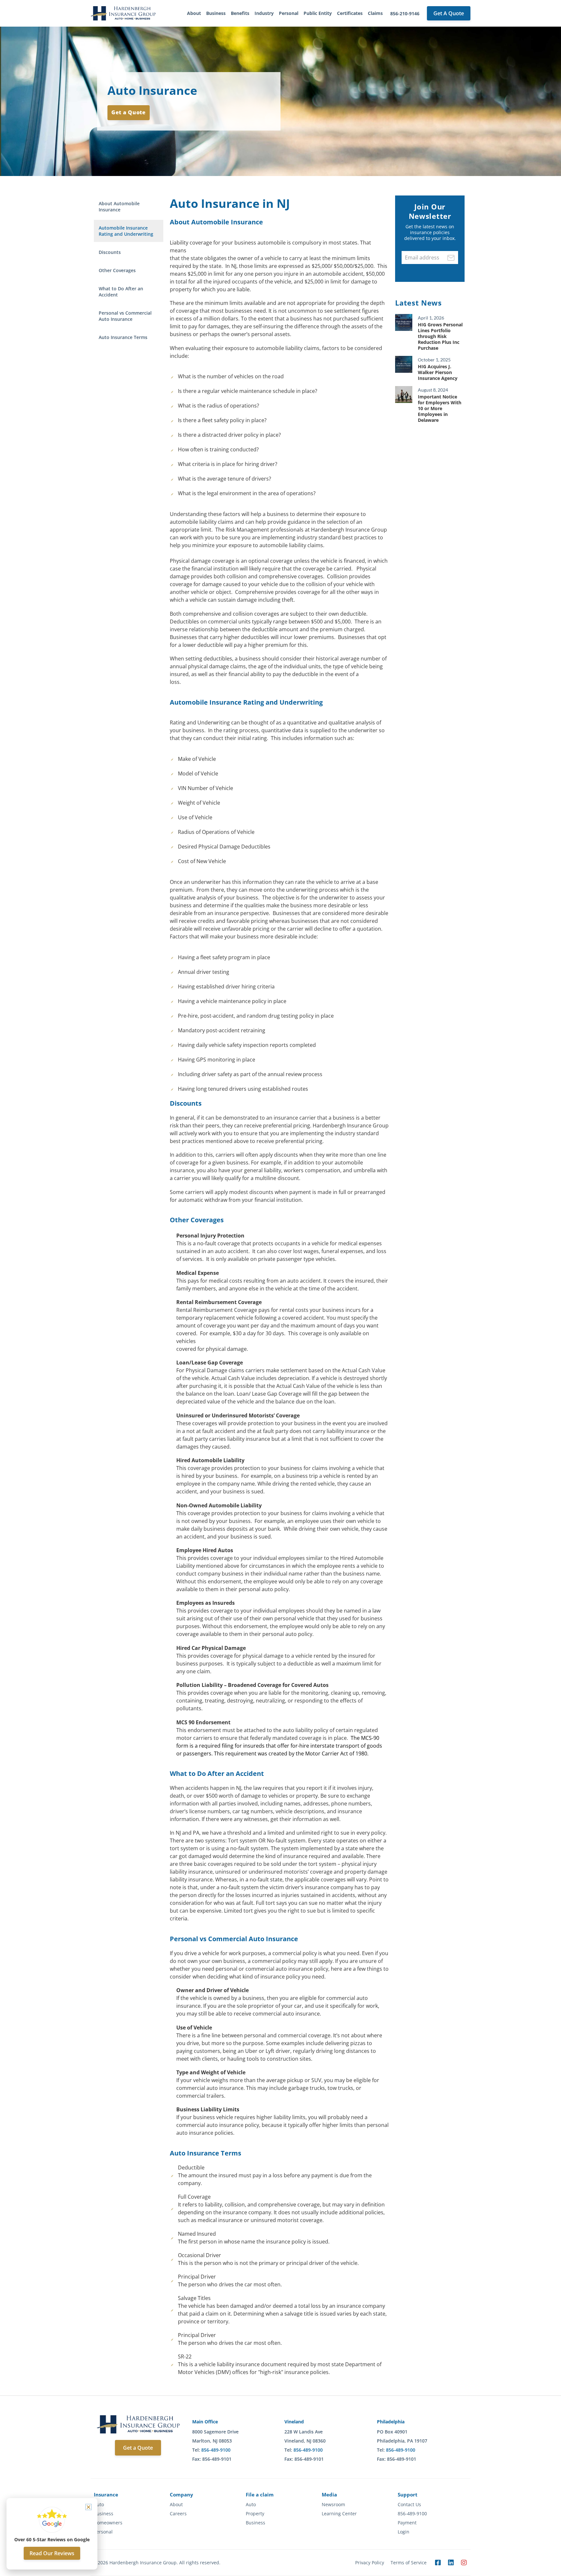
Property (255, 2514)
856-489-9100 (216, 2450)
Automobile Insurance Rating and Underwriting (126, 231)
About (194, 13)
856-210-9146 (405, 13)
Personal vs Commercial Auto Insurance (125, 316)
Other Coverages (117, 270)
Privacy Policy (370, 2563)
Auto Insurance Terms (123, 337)
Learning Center (339, 2514)
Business (216, 13)
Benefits (240, 13)
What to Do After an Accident (121, 292)
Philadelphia (391, 2422)
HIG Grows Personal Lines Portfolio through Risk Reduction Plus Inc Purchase (440, 336)
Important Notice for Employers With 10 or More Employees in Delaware (440, 408)
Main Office (205, 2422)
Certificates (350, 13)
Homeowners (108, 2523)
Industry (264, 13)
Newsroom (333, 2505)
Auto (99, 2505)
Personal (289, 13)
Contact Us (409, 2505)
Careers (178, 2514)
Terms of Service (409, 2563)
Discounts (110, 252)
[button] (88, 2507)
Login (404, 2532)
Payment (407, 2523)
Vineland (294, 2422)
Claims (375, 13)
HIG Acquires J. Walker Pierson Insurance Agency (438, 372)
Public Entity (318, 13)
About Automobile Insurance (119, 207)
